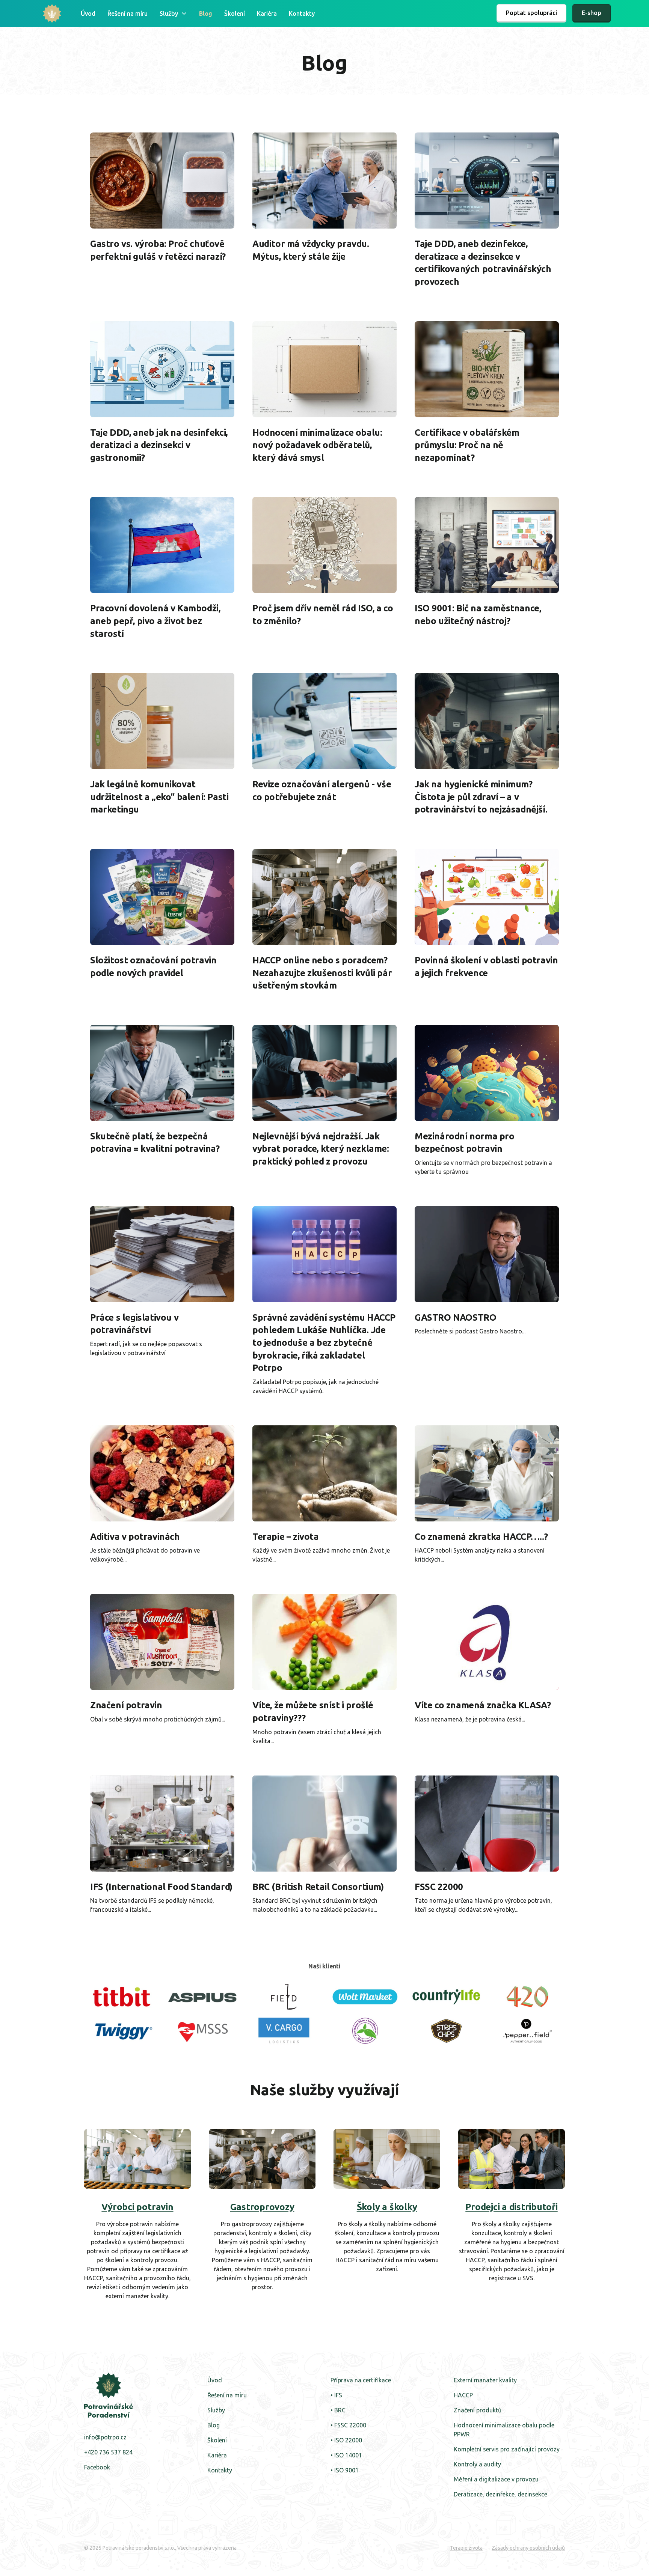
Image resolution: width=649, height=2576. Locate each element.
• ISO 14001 (346, 2455)
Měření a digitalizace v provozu (496, 2479)
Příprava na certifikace (361, 2380)
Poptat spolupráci (531, 13)
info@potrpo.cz (105, 2437)
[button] (173, 14)
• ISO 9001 (345, 2470)
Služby (216, 2410)
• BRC (338, 2410)
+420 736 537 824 (108, 2452)
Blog (206, 14)
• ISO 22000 (346, 2440)
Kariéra (267, 14)
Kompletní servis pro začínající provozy (507, 2449)
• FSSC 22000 (348, 2425)
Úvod (88, 14)
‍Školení (217, 2440)
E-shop (592, 13)
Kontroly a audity (477, 2464)
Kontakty (302, 14)
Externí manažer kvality (485, 2380)
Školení (235, 14)
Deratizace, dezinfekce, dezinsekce (500, 2494)
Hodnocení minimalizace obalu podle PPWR (504, 2430)
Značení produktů (478, 2410)
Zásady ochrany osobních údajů (528, 2548)
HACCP (463, 2395)
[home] (52, 14)
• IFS (336, 2395)
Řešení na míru (128, 14)
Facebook (97, 2467)
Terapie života (466, 2548)
